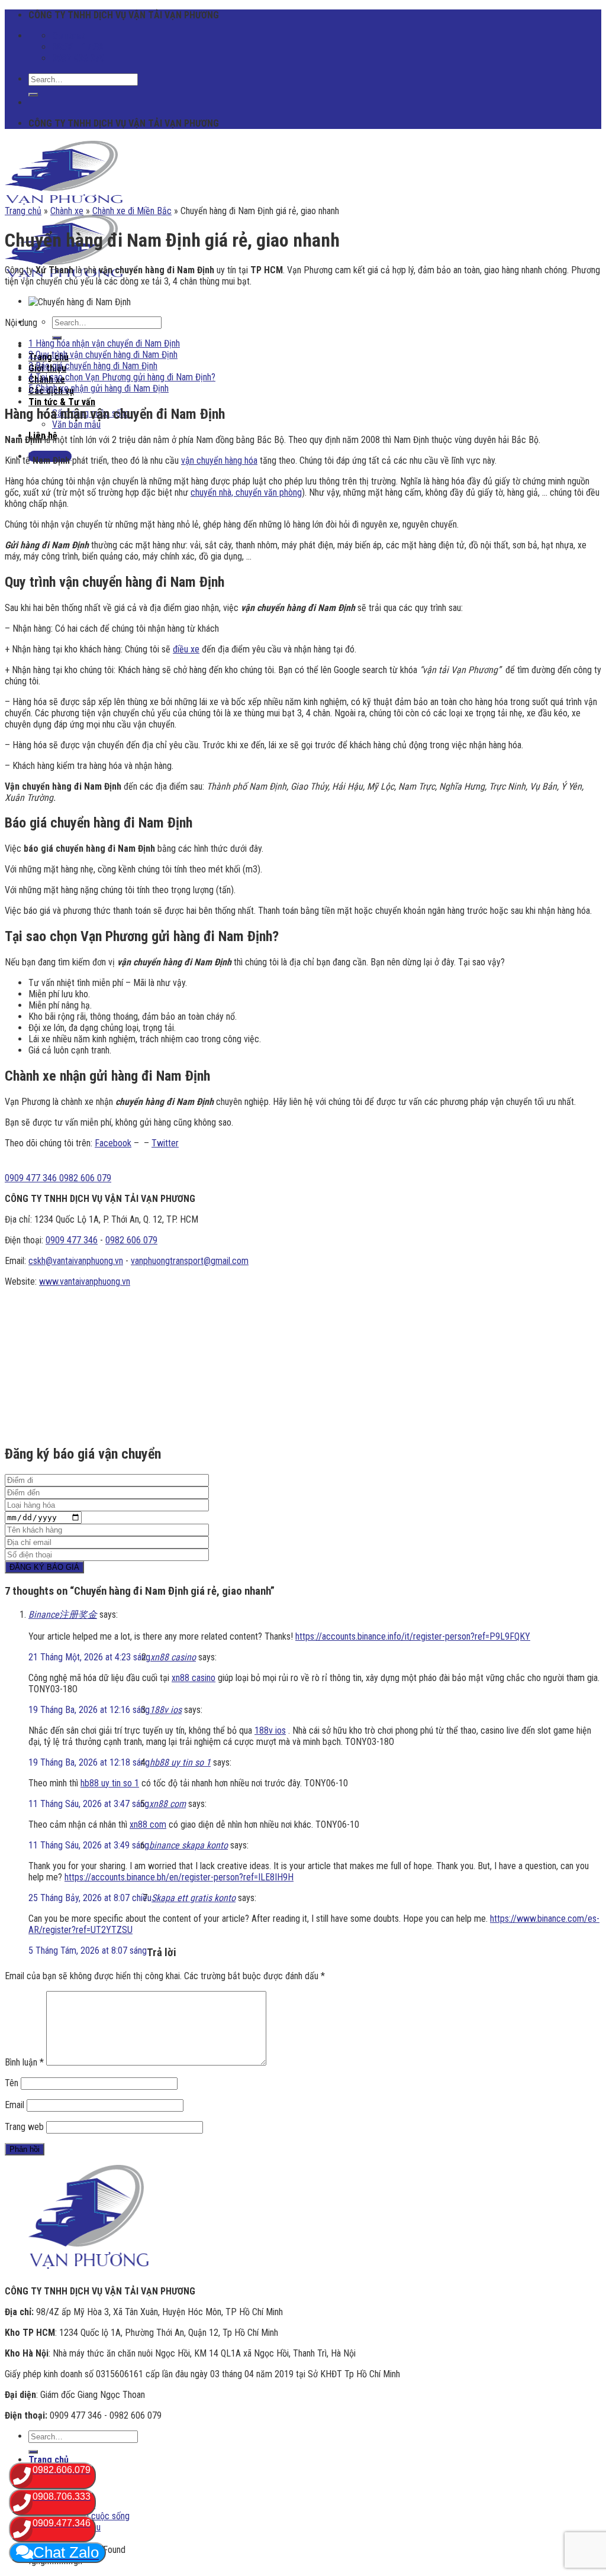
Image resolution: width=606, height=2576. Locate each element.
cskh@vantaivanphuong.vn (76, 1261)
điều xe (186, 649)
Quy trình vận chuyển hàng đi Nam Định (103, 355)
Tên (12, 2083)
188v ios (166, 1710)
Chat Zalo (66, 2552)
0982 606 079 (131, 1240)
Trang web (24, 2127)
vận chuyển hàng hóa (219, 460)
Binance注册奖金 (63, 1615)
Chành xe (67, 211)
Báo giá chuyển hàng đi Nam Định (93, 366)
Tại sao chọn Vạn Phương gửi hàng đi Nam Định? (122, 377)
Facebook (113, 1143)
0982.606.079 (62, 2470)
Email (14, 2105)
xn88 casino (173, 1657)
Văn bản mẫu (76, 424)
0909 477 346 (72, 1240)
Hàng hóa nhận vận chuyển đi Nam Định (104, 343)
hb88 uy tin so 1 (180, 1762)
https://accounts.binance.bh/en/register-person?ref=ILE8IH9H (179, 1877)
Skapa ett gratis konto (194, 1898)
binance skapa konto (188, 1845)
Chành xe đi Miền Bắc (132, 211)
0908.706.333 (62, 2496)
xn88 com (167, 1804)
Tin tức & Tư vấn (62, 402)
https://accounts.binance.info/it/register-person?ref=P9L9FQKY (413, 1636)
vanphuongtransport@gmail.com (190, 1261)
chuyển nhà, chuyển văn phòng (246, 492)
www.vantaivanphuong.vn (85, 1281)
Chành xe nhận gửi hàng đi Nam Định (99, 388)
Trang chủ (23, 211)
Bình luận (24, 2062)
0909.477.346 (62, 2523)
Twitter (165, 1143)
